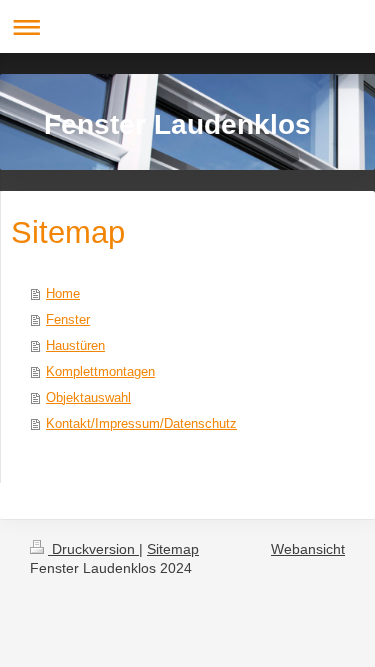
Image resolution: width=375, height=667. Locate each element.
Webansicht (308, 549)
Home (63, 293)
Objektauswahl (88, 397)
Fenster (68, 319)
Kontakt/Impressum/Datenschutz (141, 423)
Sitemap (173, 549)
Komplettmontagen (100, 371)
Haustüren (75, 345)
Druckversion (93, 549)
